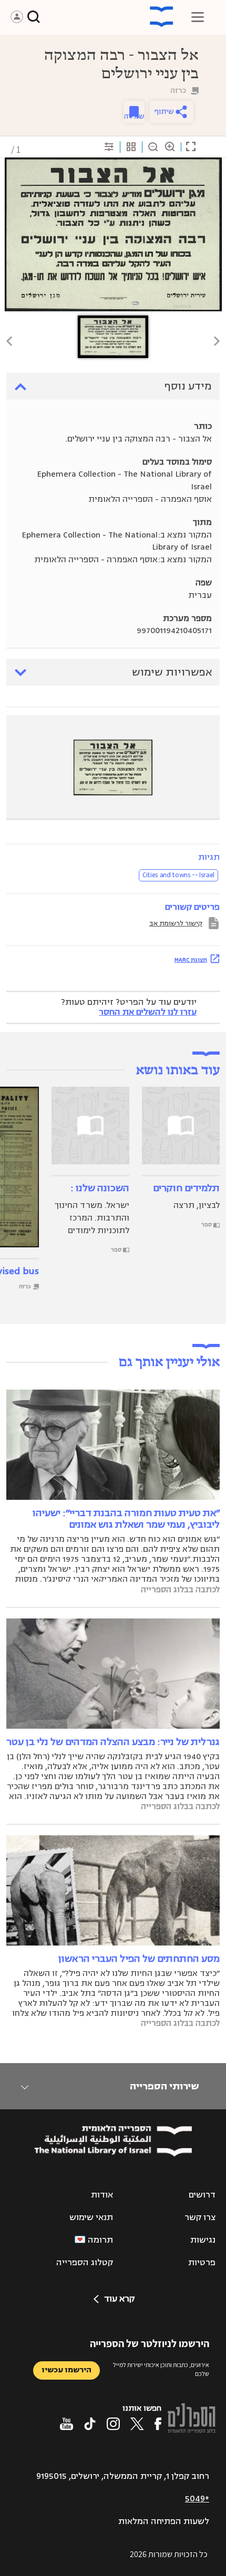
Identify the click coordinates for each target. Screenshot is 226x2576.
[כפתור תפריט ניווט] (198, 17)
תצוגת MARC (191, 960)
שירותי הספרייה (164, 2086)
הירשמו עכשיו (66, 2370)
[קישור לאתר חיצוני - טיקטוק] (90, 2424)
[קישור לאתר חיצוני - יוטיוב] (66, 2424)
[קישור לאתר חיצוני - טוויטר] (137, 2424)
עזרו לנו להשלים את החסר (148, 1012)
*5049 (197, 2499)
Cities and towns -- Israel (178, 875)
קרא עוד (119, 2299)
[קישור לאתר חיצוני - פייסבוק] (158, 2424)
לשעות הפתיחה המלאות (164, 2521)
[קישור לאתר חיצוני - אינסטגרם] (113, 2424)
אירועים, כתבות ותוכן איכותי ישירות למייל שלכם (161, 2369)
